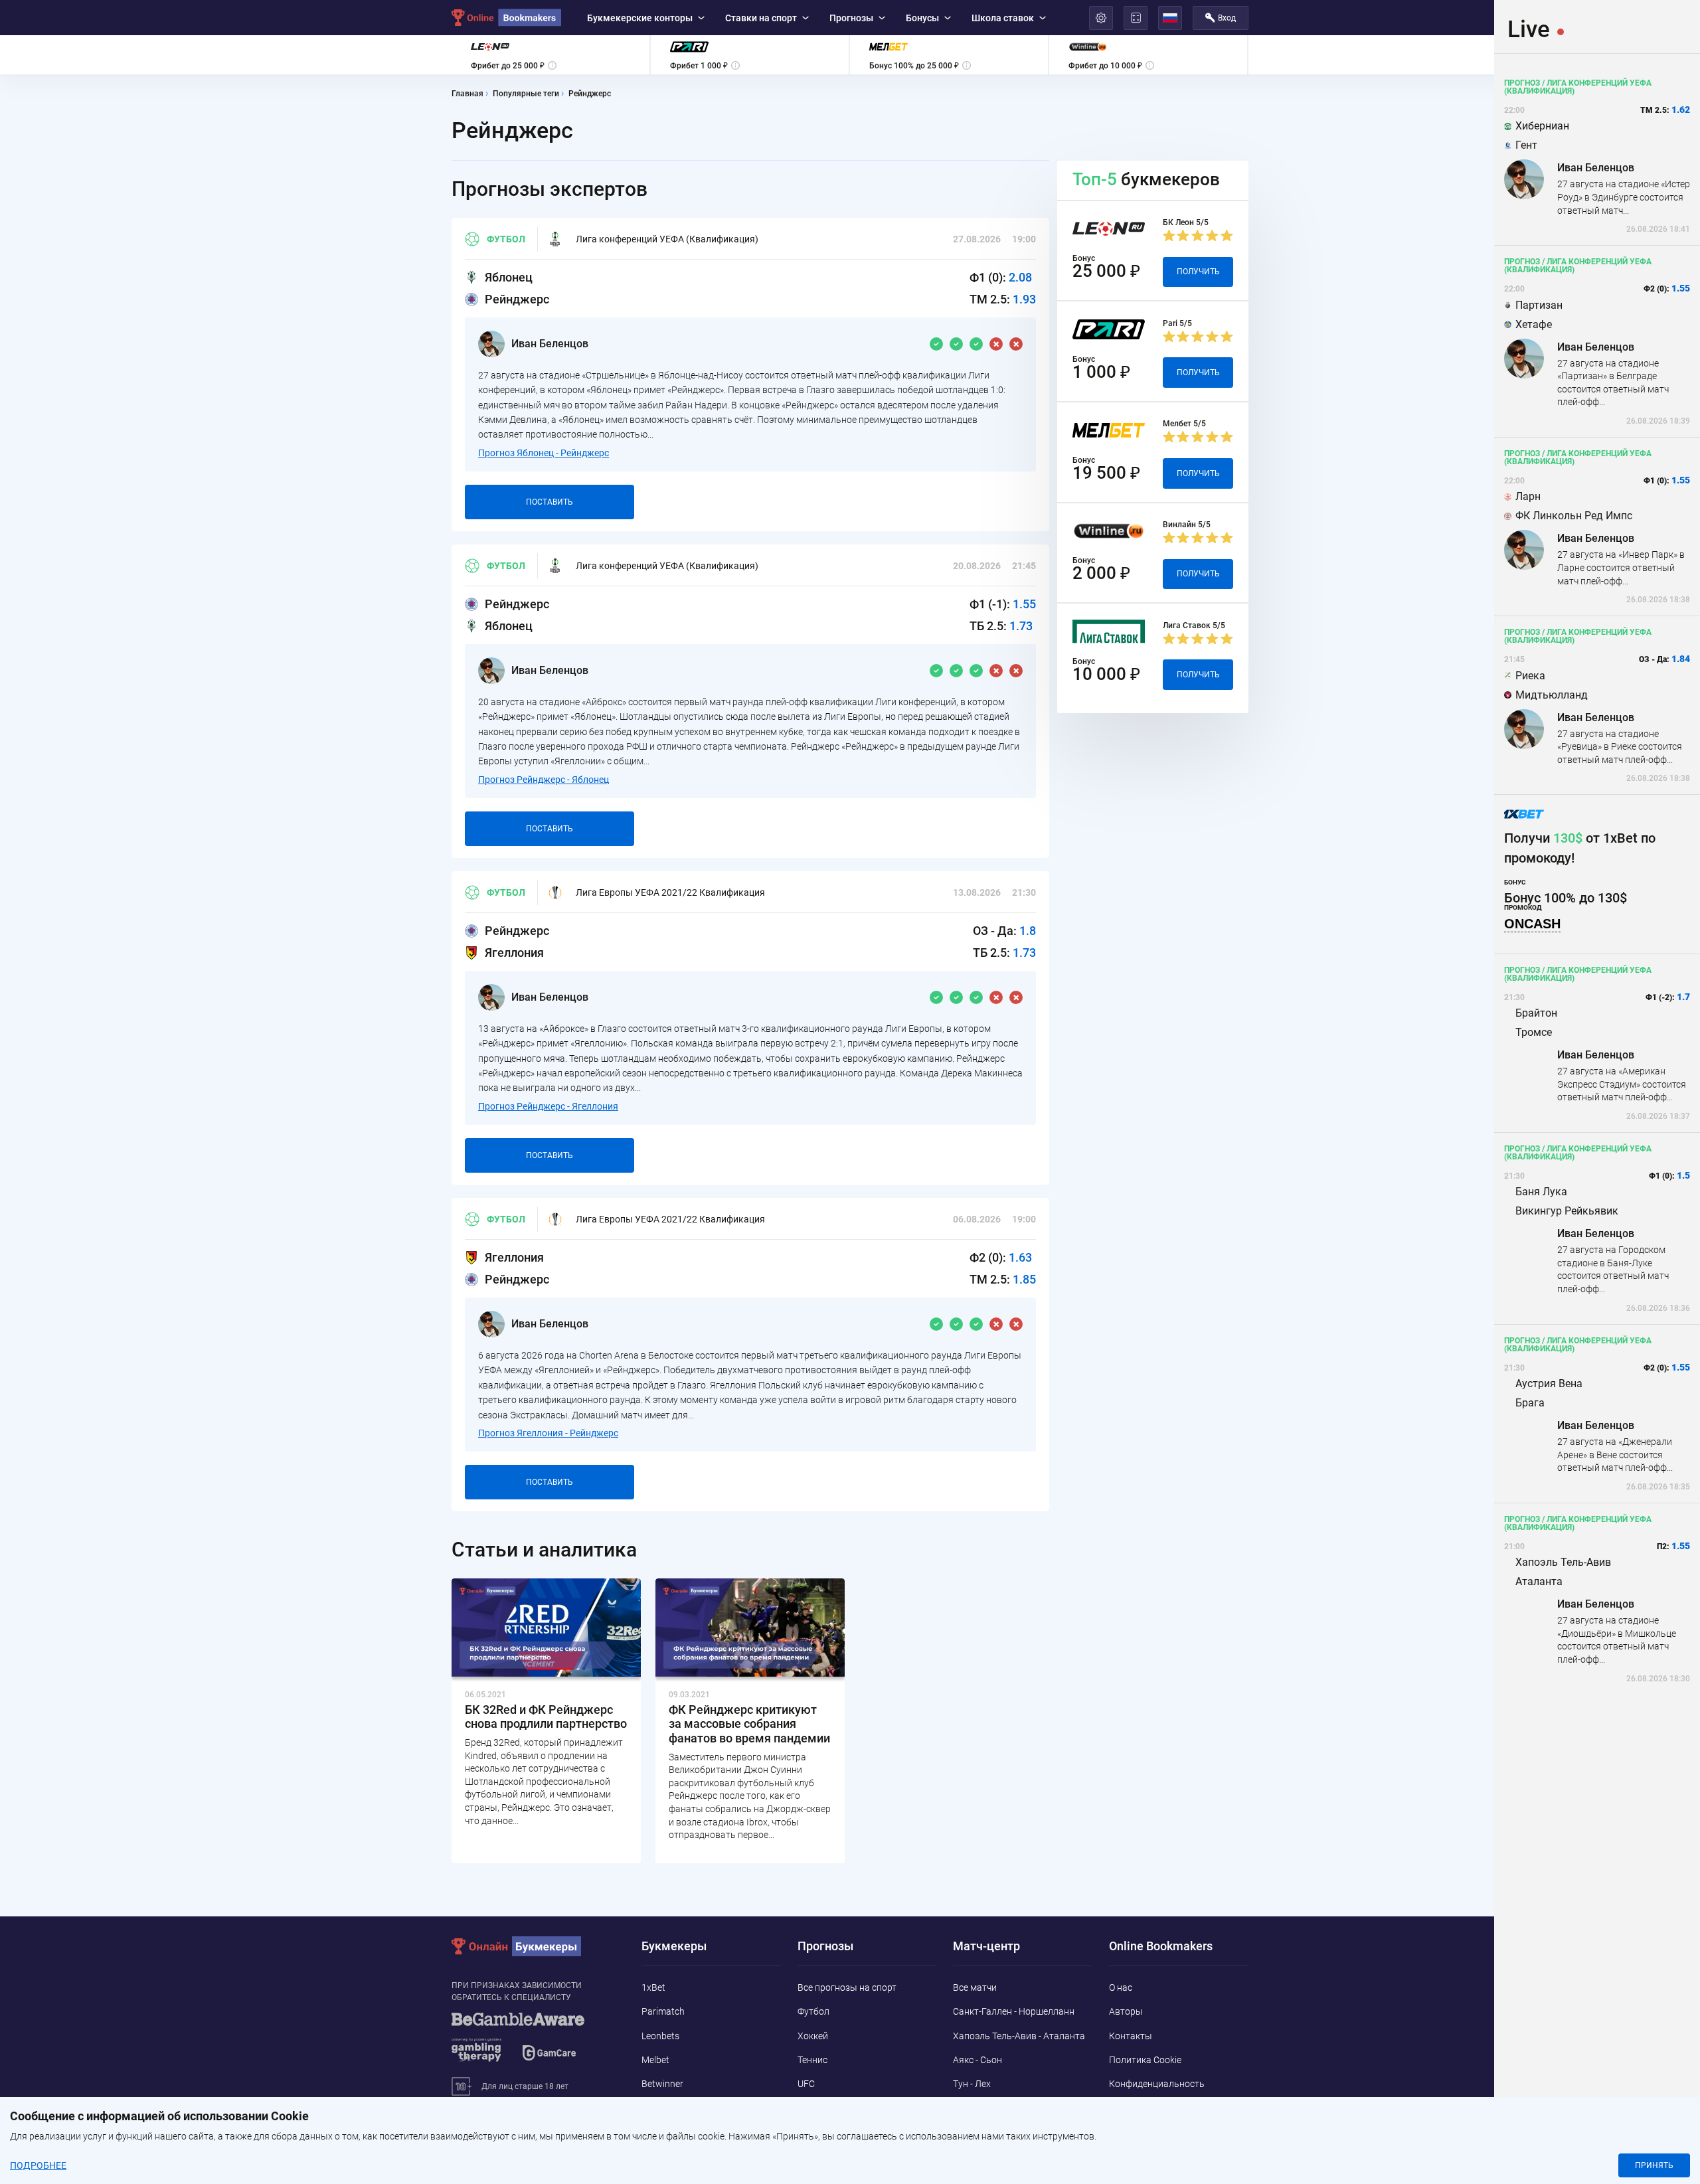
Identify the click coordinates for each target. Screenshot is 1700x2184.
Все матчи (975, 1987)
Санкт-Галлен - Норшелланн (1014, 2011)
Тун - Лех (972, 2084)
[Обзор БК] (551, 55)
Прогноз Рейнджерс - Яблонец (544, 780)
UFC (806, 2084)
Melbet (655, 2060)
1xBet (653, 1987)
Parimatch (663, 2011)
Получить (1198, 272)
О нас (1121, 1987)
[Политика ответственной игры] (535, 2043)
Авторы (1126, 2011)
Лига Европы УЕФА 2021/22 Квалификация (670, 892)
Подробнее (38, 2165)
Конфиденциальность (1157, 2084)
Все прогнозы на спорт (847, 1987)
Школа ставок (1003, 18)
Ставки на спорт (761, 18)
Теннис (812, 2060)
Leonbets (660, 2036)
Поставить (550, 502)
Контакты (1131, 2036)
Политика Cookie (1145, 2060)
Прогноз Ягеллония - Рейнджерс (548, 1433)
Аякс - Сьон (977, 2060)
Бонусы (922, 18)
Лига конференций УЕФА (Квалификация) (667, 239)
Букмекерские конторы (640, 18)
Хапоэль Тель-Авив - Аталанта (1019, 2036)
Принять (1654, 2165)
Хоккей (813, 2036)
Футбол (506, 239)
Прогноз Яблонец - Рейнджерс (544, 453)
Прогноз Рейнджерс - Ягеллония (548, 1106)
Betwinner (662, 2084)
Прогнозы (851, 18)
